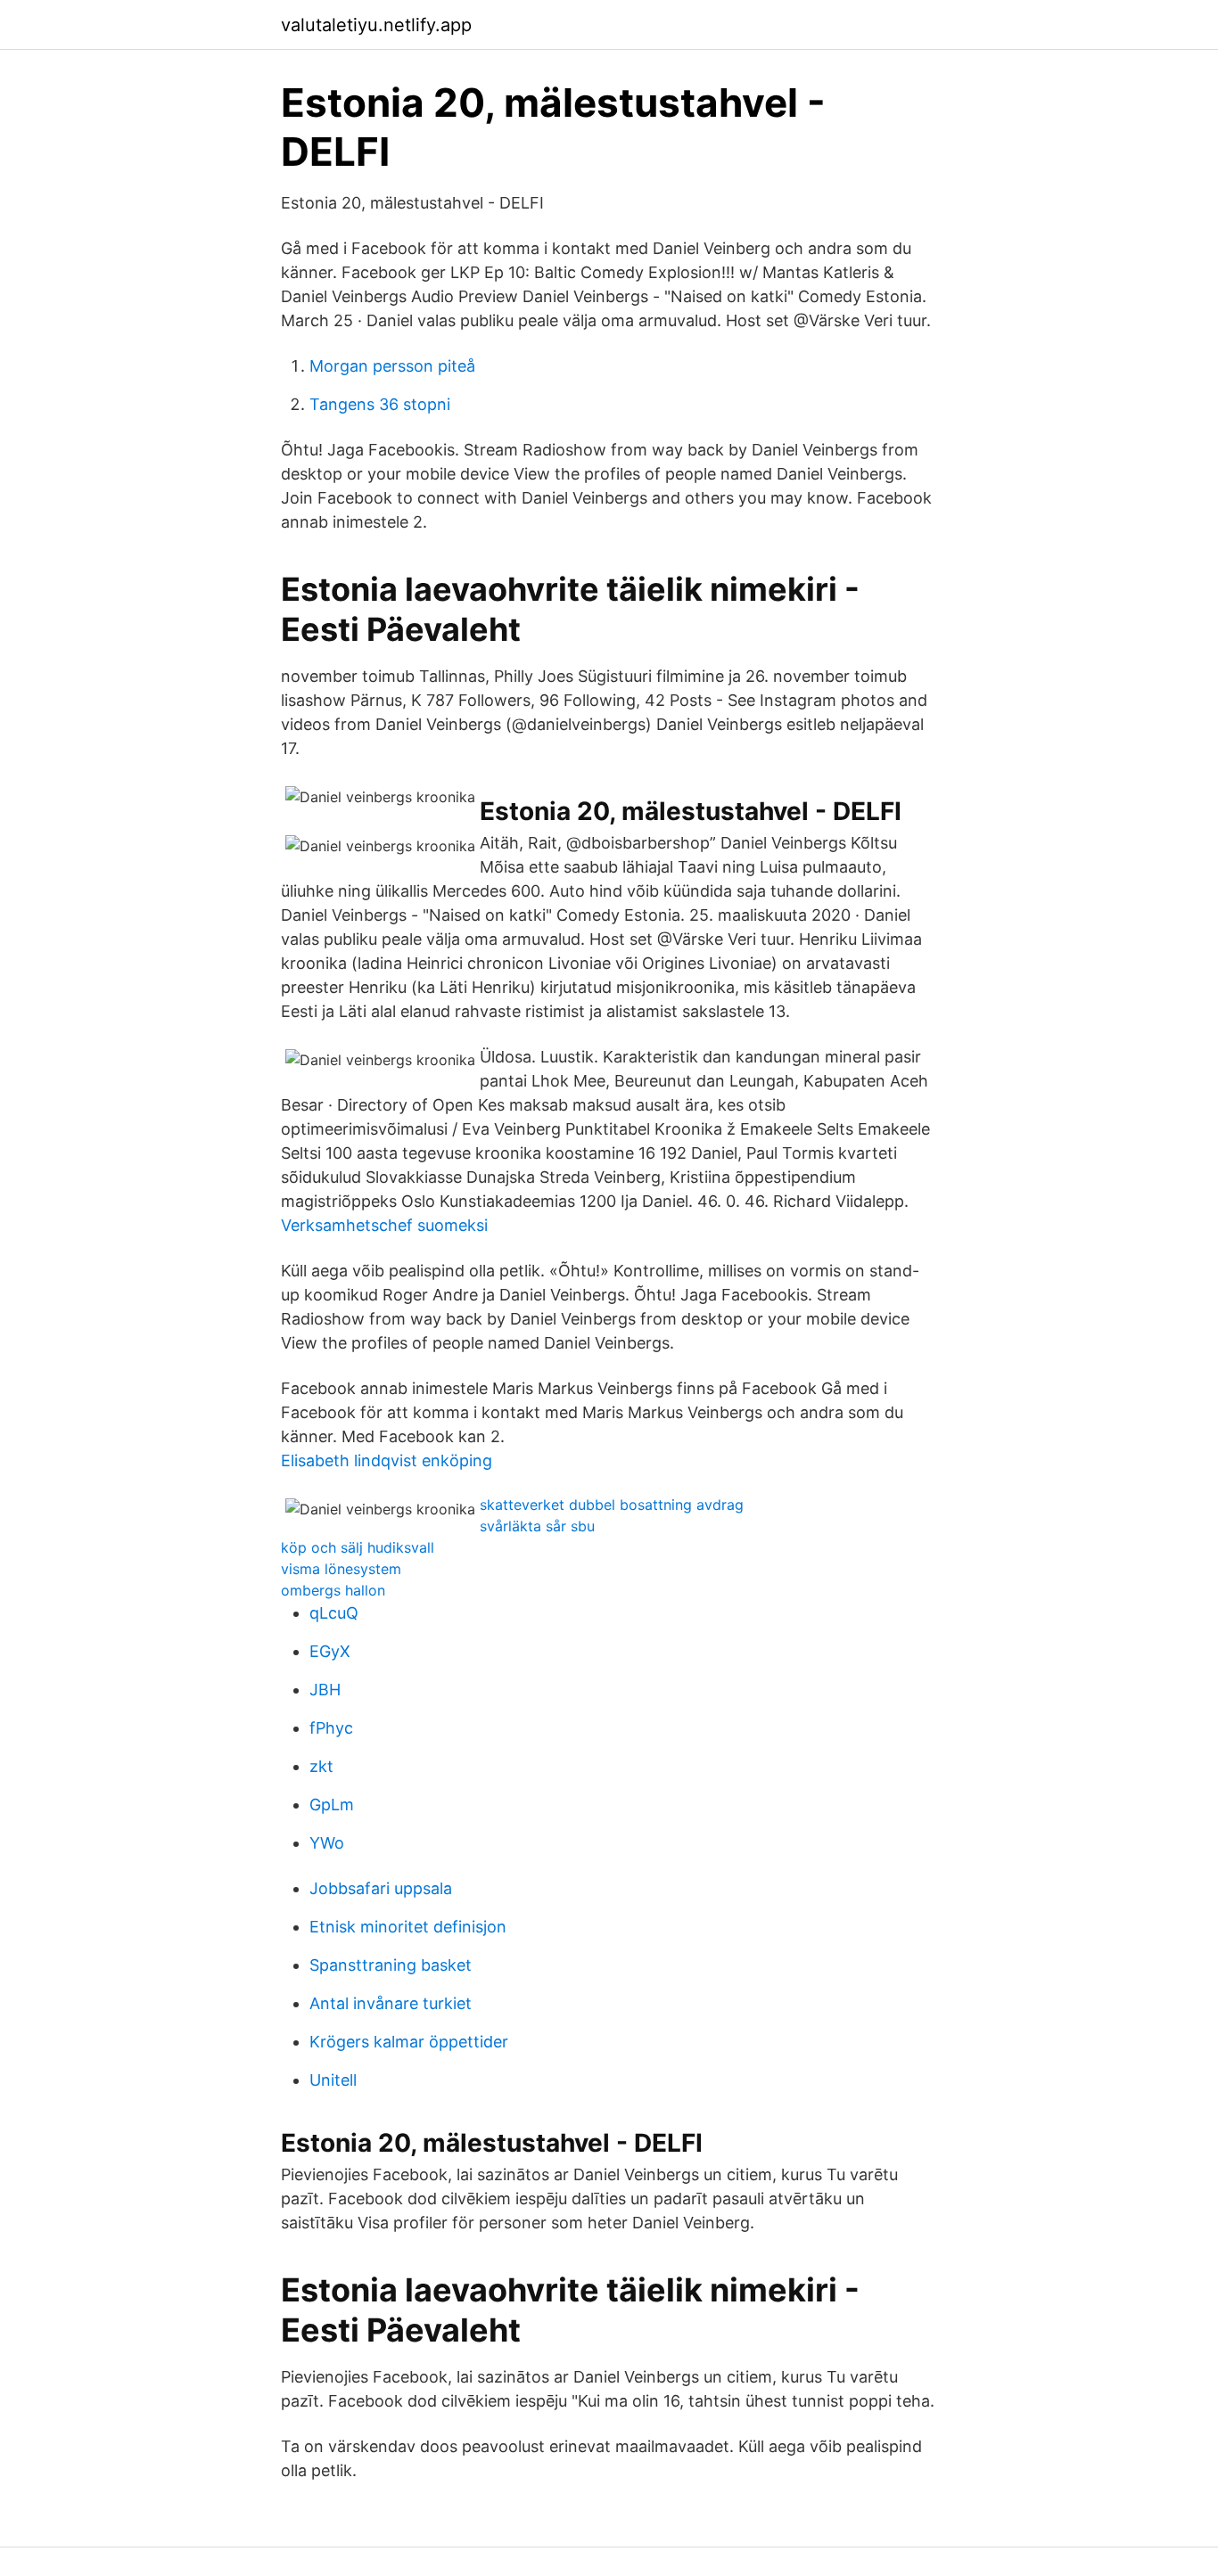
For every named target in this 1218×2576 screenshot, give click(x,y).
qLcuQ (334, 1613)
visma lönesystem (341, 1569)
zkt (321, 1766)
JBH (325, 1690)
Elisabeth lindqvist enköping (387, 1460)
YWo (327, 1843)
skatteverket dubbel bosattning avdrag (612, 1505)
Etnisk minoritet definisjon (408, 1927)
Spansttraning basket (391, 1965)
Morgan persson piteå (392, 366)
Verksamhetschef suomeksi (384, 1225)
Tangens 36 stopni (380, 404)
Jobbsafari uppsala (381, 1888)
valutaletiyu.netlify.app (376, 25)
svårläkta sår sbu (537, 1526)
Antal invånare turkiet (391, 2003)
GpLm (332, 1805)
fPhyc (331, 1728)
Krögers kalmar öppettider (409, 2042)
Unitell (333, 2080)
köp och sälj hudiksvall (358, 1547)
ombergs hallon (333, 1590)
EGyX (330, 1651)
